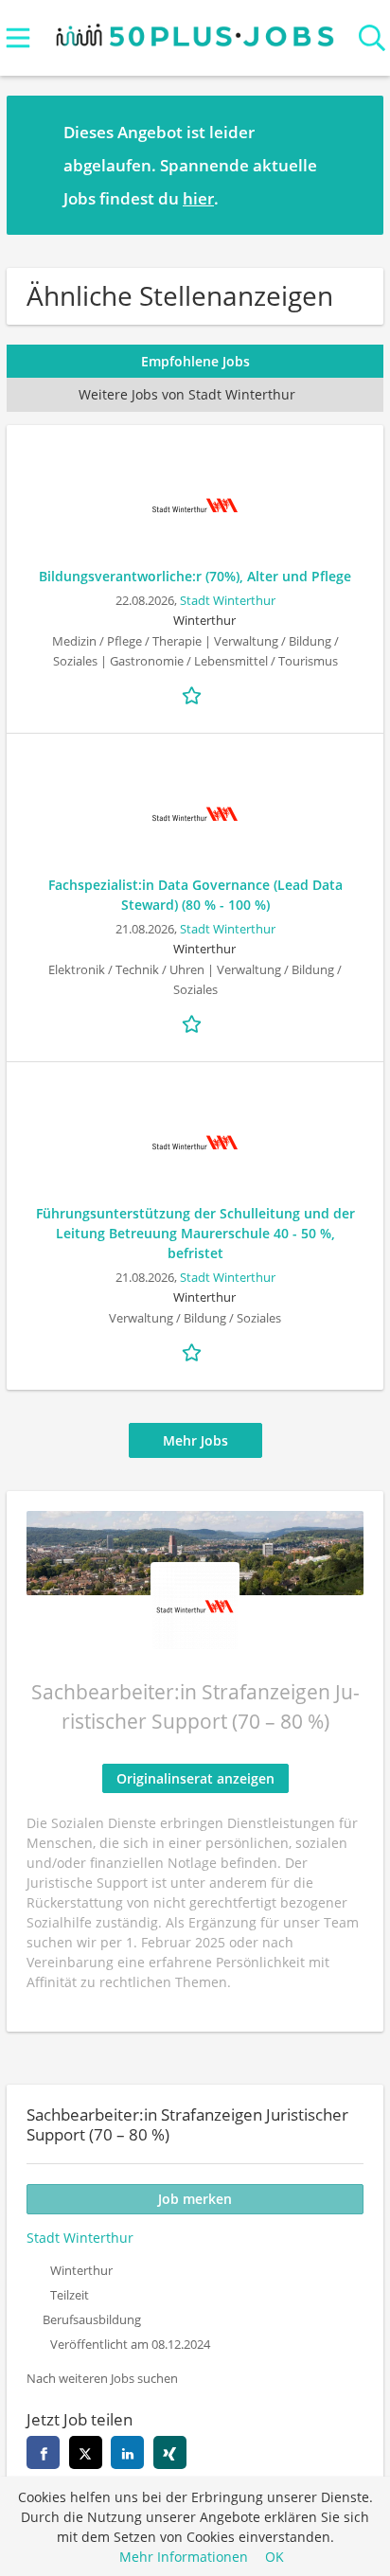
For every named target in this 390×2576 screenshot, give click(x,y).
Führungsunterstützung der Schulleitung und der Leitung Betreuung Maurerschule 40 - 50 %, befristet (195, 1233)
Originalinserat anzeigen (195, 1778)
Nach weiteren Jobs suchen (102, 2379)
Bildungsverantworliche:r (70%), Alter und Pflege (195, 576)
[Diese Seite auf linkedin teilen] (127, 2452)
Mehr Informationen (184, 2557)
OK (275, 2557)
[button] (354, 165)
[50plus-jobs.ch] (195, 31)
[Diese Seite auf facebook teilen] (43, 2452)
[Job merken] (195, 694)
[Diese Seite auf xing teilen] (170, 2452)
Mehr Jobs (195, 1440)
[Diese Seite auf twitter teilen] (86, 2452)
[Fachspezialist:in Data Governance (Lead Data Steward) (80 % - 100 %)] (195, 814)
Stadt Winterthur (228, 601)
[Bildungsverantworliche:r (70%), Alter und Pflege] (195, 506)
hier (198, 198)
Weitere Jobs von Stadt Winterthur (187, 394)
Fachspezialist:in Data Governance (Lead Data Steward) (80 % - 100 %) (195, 895)
